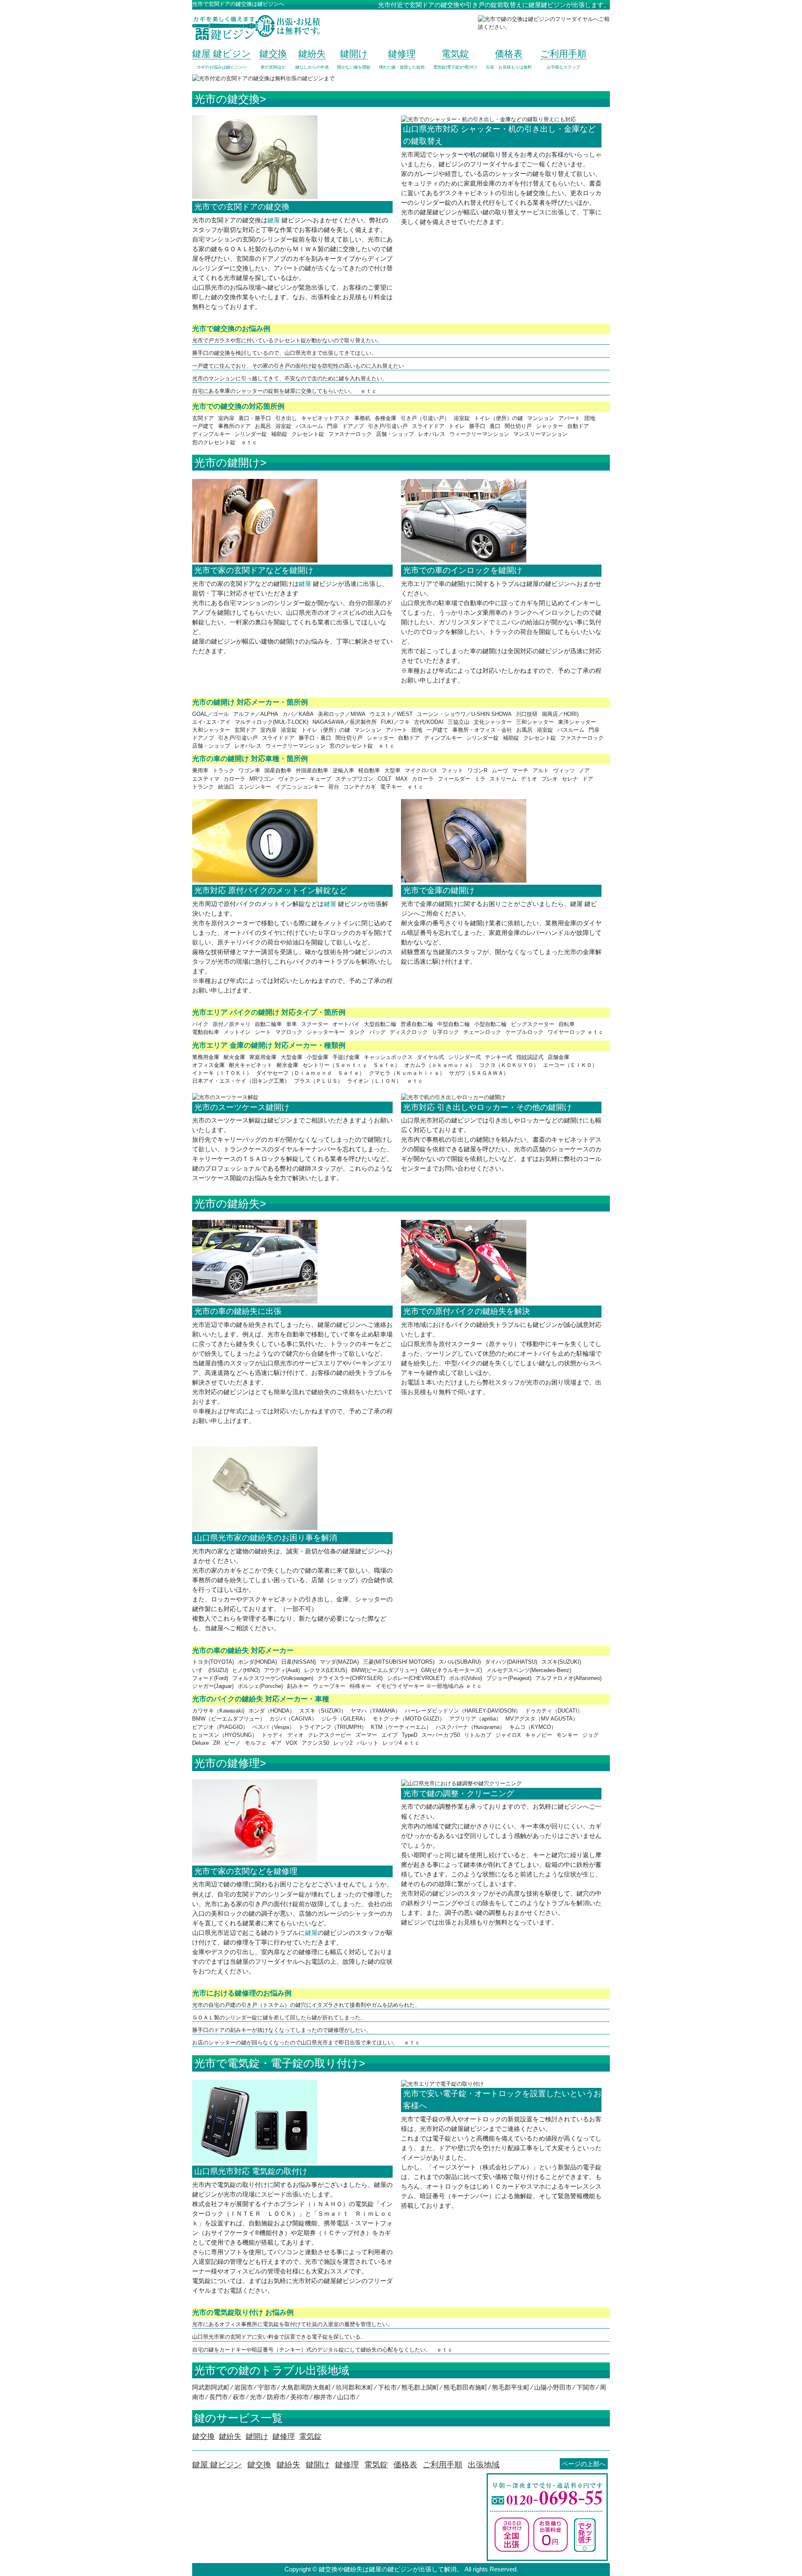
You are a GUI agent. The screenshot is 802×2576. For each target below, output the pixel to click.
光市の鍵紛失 (227, 1204)
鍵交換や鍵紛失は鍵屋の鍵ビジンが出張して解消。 (391, 2569)
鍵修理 (347, 2465)
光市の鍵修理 (227, 1763)
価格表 (405, 2465)
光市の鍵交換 (227, 99)
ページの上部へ (584, 2464)
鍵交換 (259, 2465)
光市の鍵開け (227, 463)
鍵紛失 (288, 2465)
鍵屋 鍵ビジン (217, 2465)
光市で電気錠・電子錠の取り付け (277, 2063)
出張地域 (484, 2465)
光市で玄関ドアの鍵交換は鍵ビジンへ (238, 4)
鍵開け (318, 2465)
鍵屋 (274, 220)
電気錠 (376, 2465)
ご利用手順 (443, 2465)
